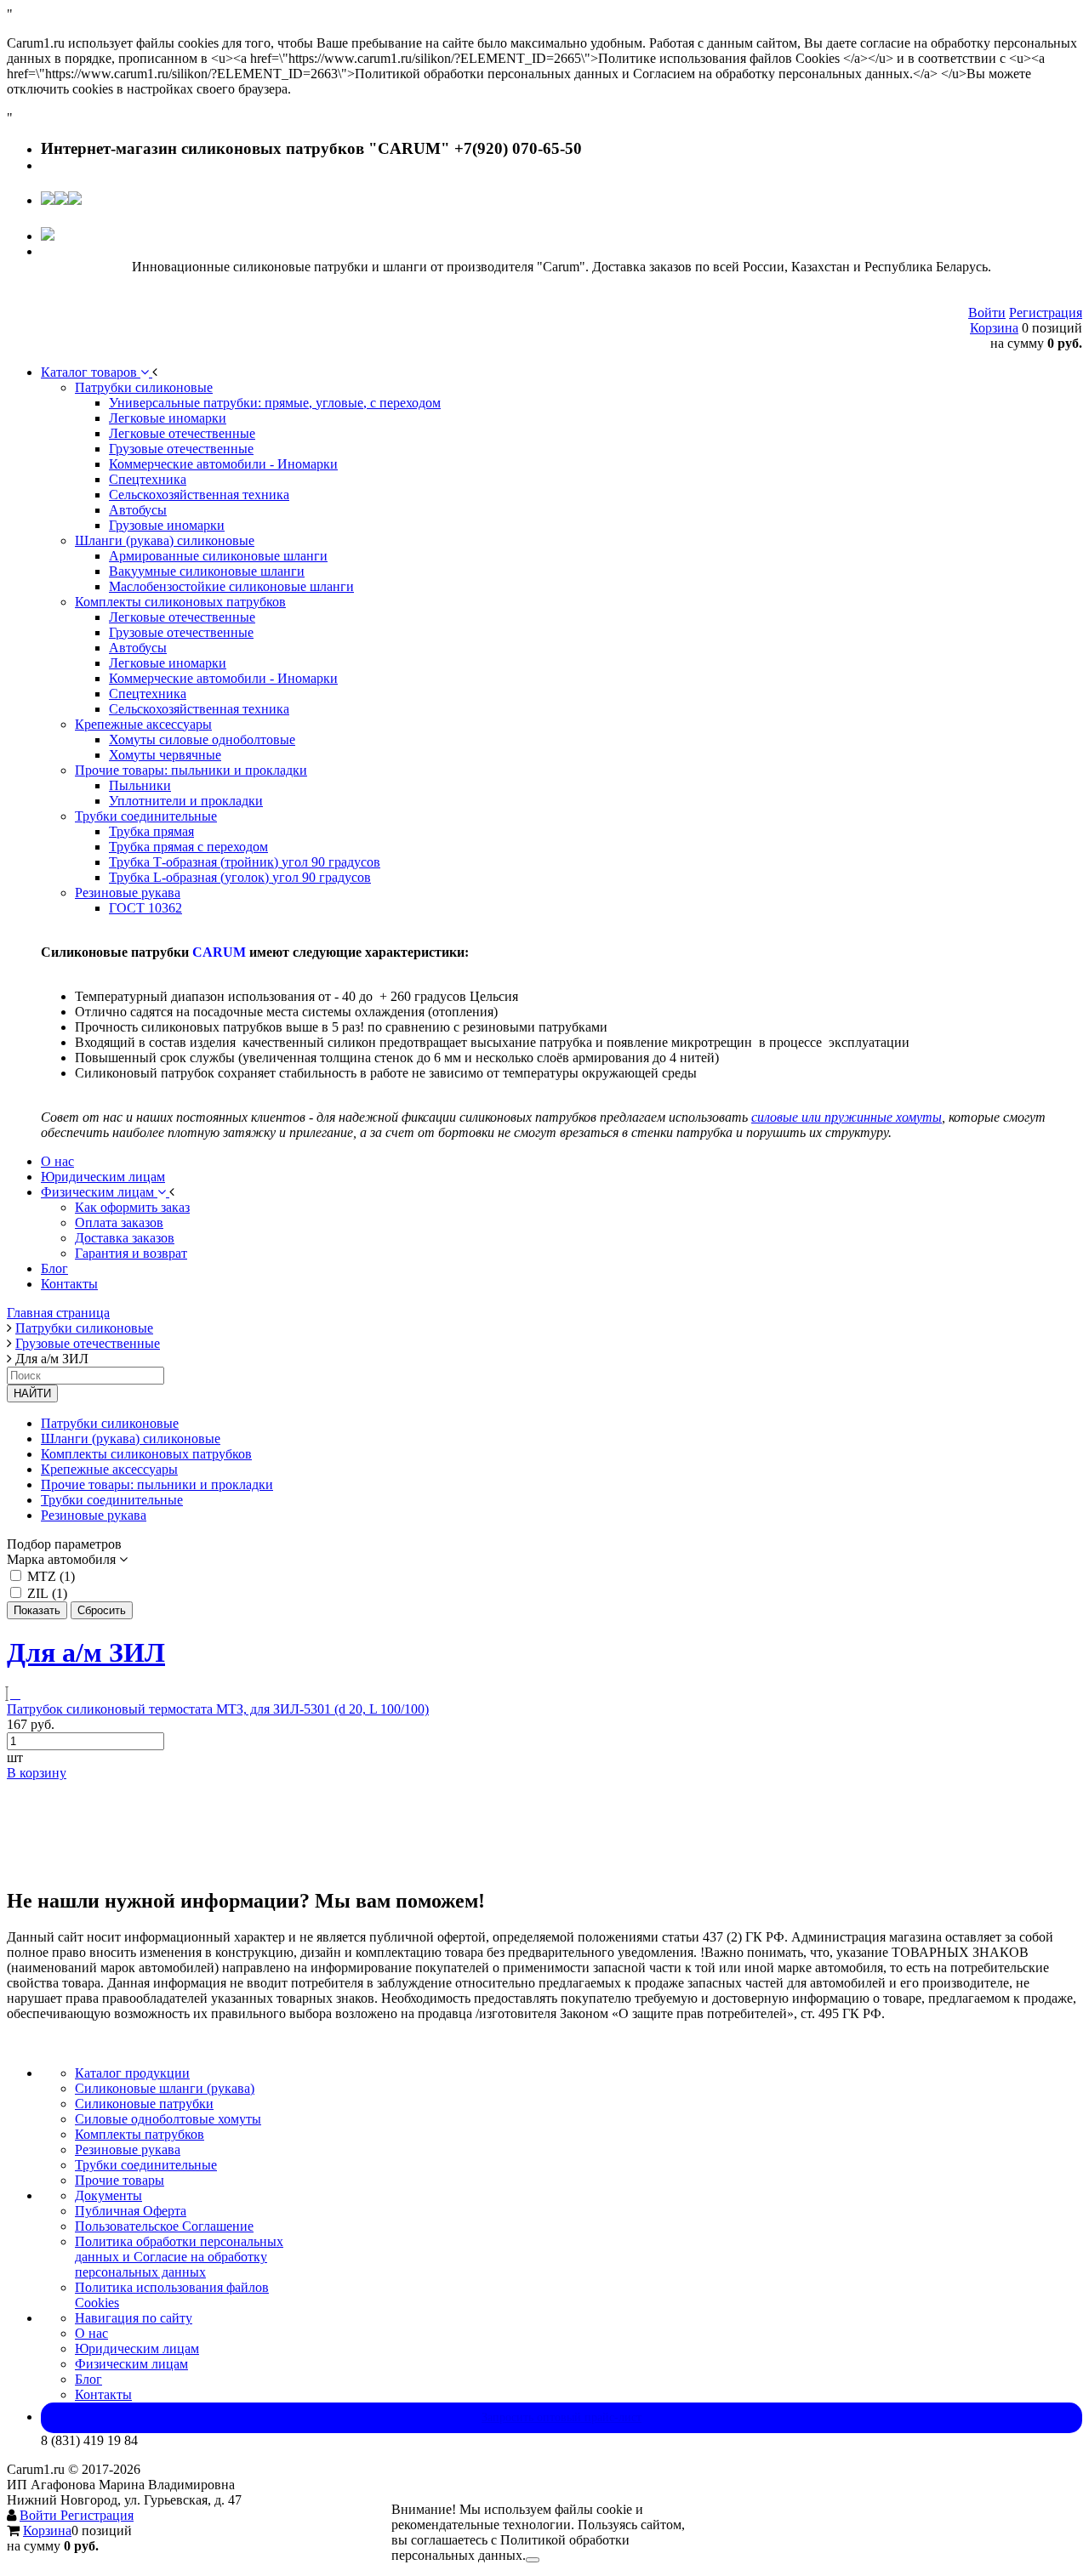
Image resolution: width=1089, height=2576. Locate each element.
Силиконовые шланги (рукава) (165, 2088)
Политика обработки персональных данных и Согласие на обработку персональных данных (179, 2257)
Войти (987, 313)
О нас (91, 2333)
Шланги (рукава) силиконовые (131, 1439)
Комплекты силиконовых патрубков (146, 1454)
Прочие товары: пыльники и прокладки (157, 1484)
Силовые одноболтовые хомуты (168, 2119)
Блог (88, 2379)
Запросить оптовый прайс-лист (562, 2417)
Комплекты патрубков (140, 2134)
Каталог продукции (132, 2073)
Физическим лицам (131, 2364)
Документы (108, 2195)
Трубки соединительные (112, 1500)
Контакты (103, 2394)
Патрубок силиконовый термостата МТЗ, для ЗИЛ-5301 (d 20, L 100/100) (218, 1709)
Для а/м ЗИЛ (86, 1652)
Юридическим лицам (137, 2349)
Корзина (994, 328)
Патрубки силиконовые (110, 1423)
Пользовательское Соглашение (164, 2226)
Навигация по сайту (134, 2318)
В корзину (37, 1773)
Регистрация (1046, 313)
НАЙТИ (32, 1393)
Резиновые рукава (94, 1515)
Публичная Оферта (131, 2211)
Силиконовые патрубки (144, 2104)
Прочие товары (120, 2180)
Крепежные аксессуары (109, 1469)
